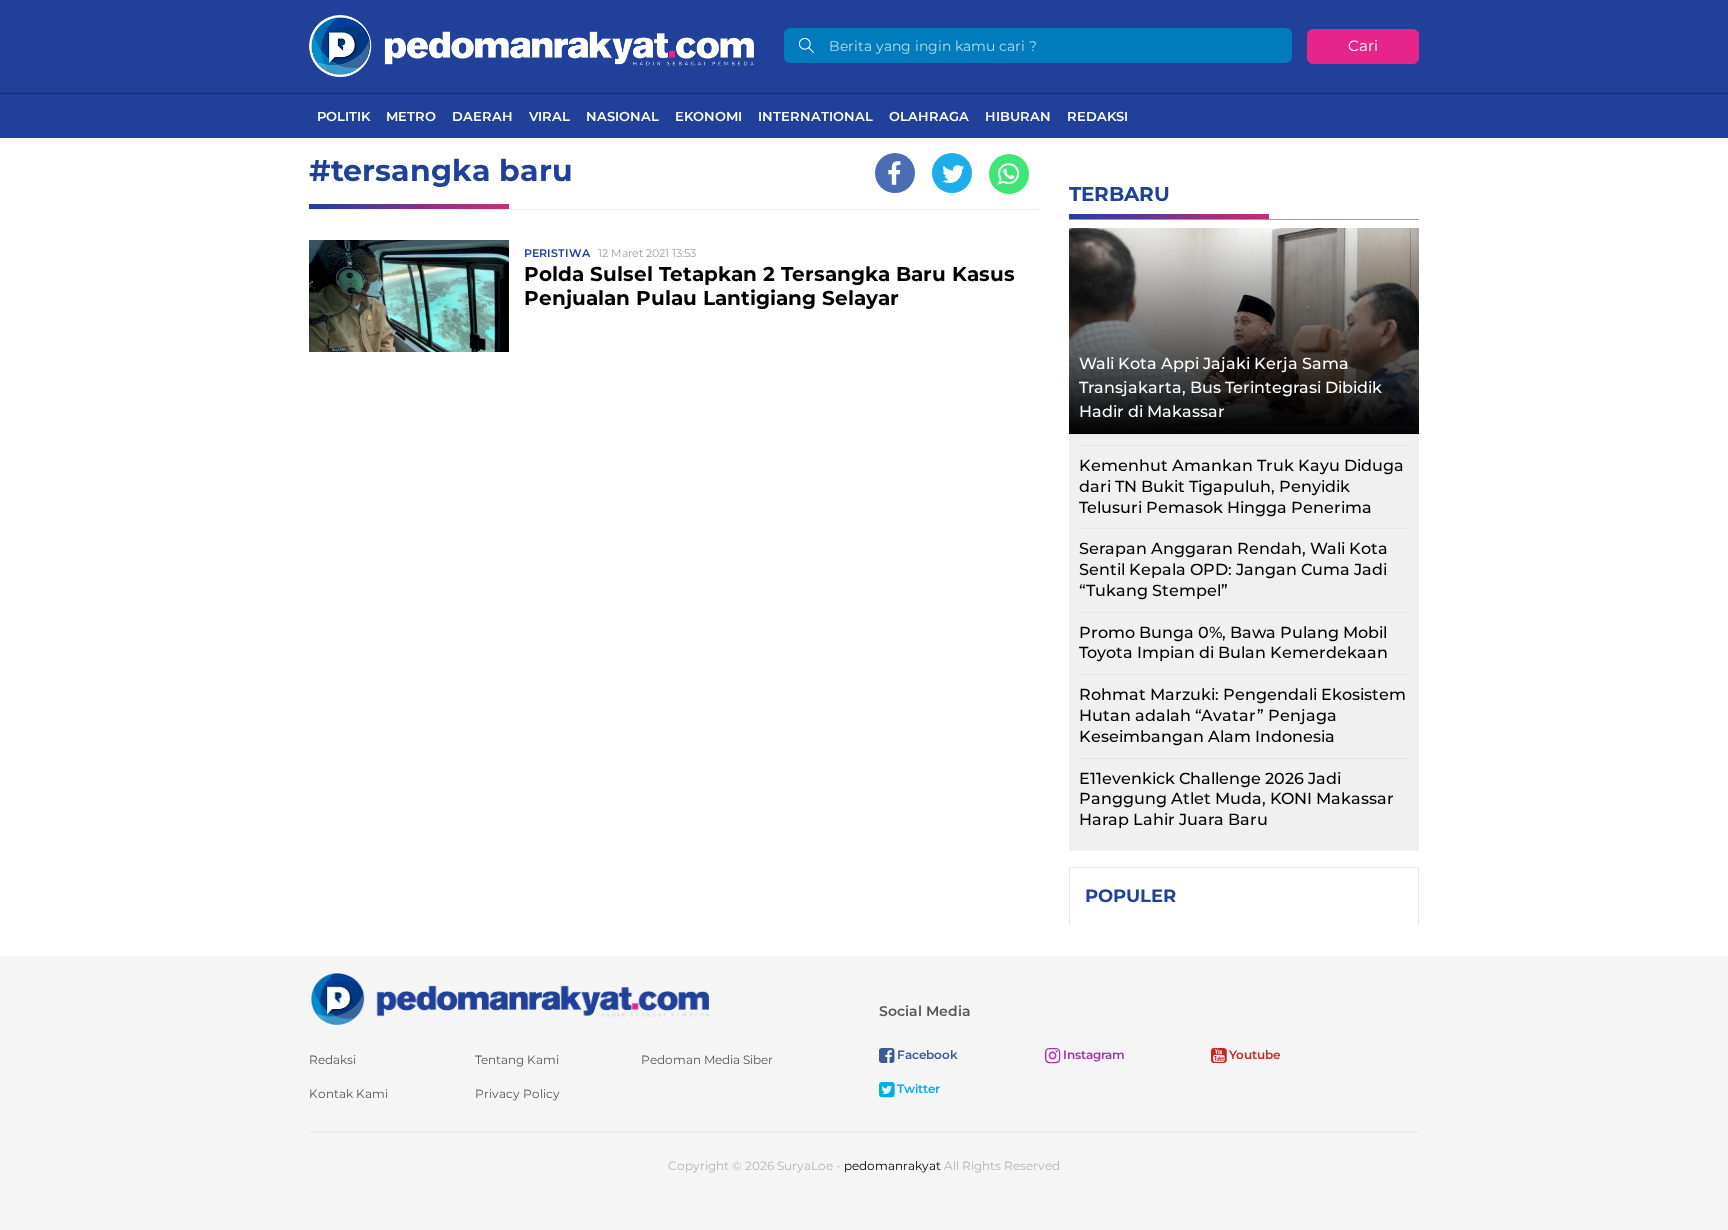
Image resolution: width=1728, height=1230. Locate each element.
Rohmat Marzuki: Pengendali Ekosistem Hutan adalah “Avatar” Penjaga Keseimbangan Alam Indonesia (1242, 715)
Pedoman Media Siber (707, 1059)
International (815, 116)
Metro (411, 116)
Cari (1363, 45)
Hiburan (1018, 116)
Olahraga (929, 116)
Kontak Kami (348, 1093)
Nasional (622, 116)
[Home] (531, 44)
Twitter (917, 1088)
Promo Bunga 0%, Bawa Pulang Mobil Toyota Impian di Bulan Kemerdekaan (1233, 643)
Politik (343, 116)
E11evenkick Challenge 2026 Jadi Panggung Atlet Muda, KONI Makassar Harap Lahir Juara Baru (1236, 799)
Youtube (1253, 1054)
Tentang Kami (517, 1059)
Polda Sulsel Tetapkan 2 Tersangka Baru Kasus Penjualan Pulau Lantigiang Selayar (769, 286)
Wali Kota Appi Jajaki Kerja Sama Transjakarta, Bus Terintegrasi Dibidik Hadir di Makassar (1230, 387)
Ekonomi (708, 116)
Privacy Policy (517, 1093)
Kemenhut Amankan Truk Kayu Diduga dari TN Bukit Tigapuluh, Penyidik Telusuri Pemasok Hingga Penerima (1241, 486)
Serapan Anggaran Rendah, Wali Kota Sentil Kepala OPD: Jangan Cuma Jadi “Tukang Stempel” (1233, 569)
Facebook (926, 1054)
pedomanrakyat (892, 1165)
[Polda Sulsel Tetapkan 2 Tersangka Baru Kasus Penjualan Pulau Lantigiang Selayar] (409, 294)
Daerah (482, 116)
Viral (549, 116)
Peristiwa (557, 253)
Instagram (1092, 1054)
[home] (509, 997)
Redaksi (1097, 116)
